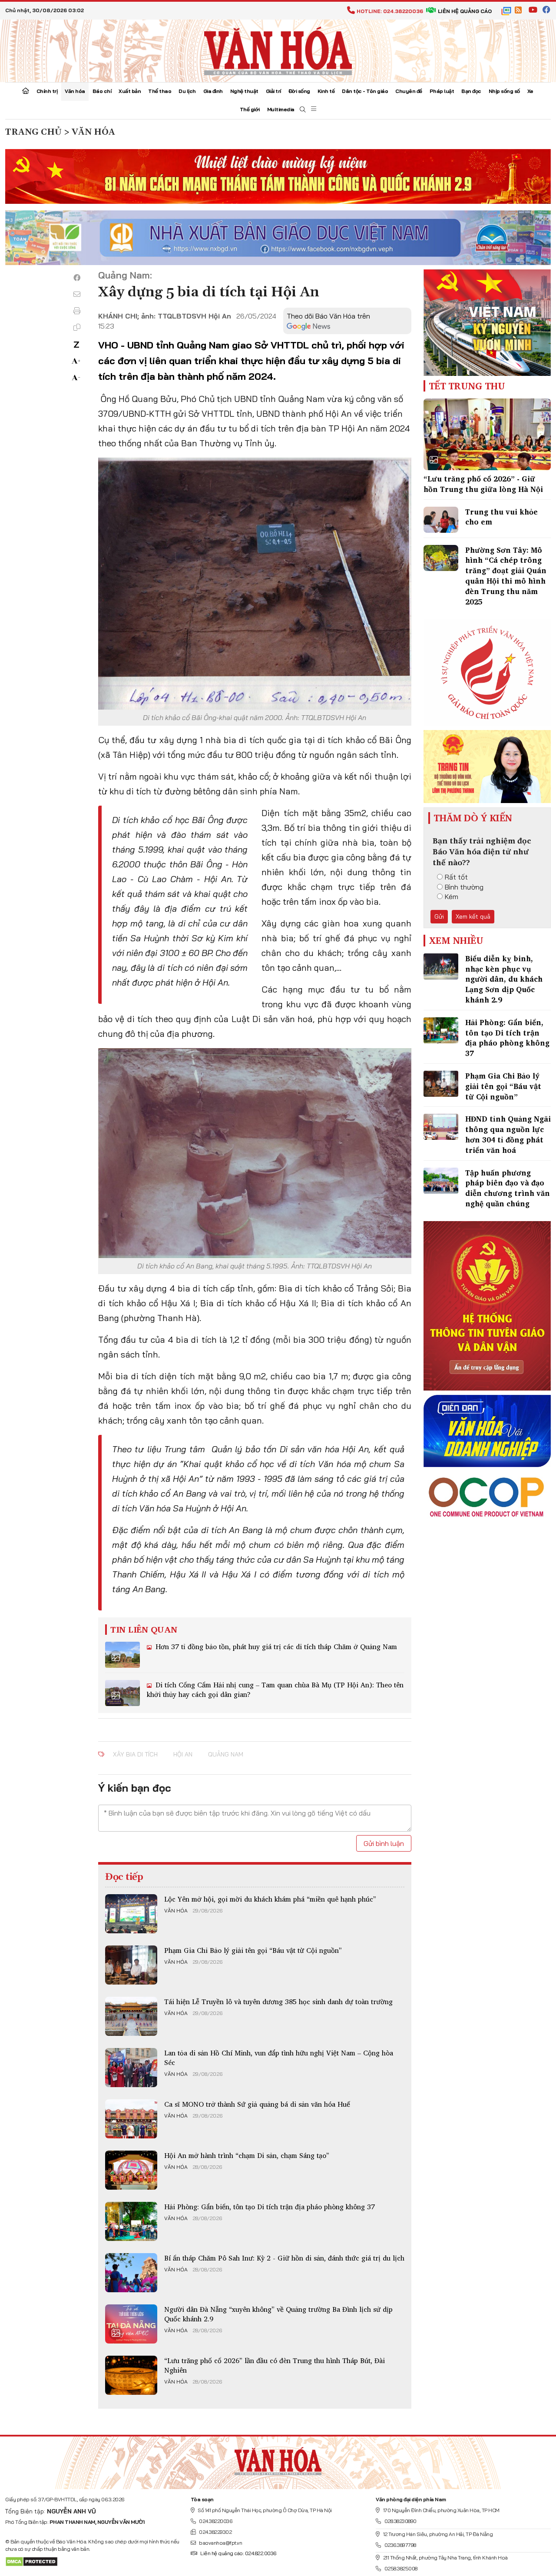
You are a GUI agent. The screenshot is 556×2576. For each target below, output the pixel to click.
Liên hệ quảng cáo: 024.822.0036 (238, 2553)
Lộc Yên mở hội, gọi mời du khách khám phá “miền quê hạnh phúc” (270, 1899)
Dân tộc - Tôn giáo (365, 91)
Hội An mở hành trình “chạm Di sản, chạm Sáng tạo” (247, 2155)
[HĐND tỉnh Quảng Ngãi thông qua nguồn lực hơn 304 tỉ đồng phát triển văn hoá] (441, 1127)
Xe (530, 91)
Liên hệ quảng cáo (465, 11)
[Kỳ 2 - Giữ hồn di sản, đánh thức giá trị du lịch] (131, 2273)
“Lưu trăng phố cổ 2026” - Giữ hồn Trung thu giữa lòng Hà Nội (483, 484)
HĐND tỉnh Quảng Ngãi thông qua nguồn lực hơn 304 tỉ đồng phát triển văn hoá (508, 1134)
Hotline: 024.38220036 (390, 11)
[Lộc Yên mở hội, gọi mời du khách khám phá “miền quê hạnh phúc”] (131, 1914)
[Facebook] (77, 278)
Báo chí (102, 91)
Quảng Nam (226, 1754)
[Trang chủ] (26, 92)
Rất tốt (456, 877)
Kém (452, 896)
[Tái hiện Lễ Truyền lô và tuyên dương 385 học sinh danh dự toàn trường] (131, 2016)
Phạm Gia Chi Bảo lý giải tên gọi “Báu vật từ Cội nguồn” (253, 1950)
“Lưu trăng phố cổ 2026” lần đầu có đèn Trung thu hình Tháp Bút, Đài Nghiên (275, 2365)
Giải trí (273, 91)
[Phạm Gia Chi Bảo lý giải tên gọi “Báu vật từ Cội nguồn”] (131, 1965)
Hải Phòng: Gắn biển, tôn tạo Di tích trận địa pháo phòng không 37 (270, 2207)
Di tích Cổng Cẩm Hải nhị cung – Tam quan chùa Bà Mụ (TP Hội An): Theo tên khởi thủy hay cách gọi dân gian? (275, 1690)
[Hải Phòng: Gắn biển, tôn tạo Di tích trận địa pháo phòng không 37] (131, 2221)
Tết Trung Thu (467, 386)
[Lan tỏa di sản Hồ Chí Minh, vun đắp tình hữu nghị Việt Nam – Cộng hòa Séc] (131, 2068)
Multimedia (281, 109)
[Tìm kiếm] (303, 110)
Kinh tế (326, 91)
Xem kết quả (473, 916)
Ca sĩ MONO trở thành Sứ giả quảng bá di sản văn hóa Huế (257, 2104)
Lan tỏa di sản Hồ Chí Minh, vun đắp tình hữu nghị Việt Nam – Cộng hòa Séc (279, 2058)
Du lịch (187, 91)
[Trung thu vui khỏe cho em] (441, 520)
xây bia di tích (135, 1754)
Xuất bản (130, 91)
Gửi (439, 916)
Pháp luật (442, 91)
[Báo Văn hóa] (278, 50)
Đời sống (299, 91)
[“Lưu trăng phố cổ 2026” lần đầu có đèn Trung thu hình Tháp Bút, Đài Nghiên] (131, 2375)
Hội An (183, 1754)
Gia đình (213, 91)
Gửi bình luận (384, 1843)
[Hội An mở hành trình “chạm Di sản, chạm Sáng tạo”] (131, 2170)
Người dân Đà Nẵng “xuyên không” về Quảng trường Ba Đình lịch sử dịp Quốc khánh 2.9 (278, 2314)
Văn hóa (75, 91)
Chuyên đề (409, 91)
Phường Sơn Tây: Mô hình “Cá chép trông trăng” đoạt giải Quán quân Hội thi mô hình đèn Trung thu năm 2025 (506, 576)
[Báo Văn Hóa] (278, 2460)
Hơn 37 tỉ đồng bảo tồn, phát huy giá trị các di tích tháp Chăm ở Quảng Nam (275, 1647)
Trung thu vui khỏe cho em (501, 517)
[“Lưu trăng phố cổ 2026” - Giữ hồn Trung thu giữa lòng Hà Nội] (487, 434)
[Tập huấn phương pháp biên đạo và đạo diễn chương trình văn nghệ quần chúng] (441, 1181)
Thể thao (160, 91)
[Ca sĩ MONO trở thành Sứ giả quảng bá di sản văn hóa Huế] (131, 2119)
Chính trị (47, 91)
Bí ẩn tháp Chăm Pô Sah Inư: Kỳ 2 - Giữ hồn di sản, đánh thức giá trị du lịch (284, 2258)
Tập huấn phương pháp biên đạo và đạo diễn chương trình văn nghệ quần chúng (508, 1188)
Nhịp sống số (504, 91)
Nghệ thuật (244, 91)
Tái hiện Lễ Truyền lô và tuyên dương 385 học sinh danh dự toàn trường (278, 2002)
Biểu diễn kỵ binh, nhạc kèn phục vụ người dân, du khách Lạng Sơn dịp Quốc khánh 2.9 (504, 979)
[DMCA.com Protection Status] (31, 2561)
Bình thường (464, 887)
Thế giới (250, 109)
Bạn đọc (471, 91)
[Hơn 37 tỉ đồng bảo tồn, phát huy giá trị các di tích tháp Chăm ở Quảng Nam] (122, 1655)
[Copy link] (77, 327)
